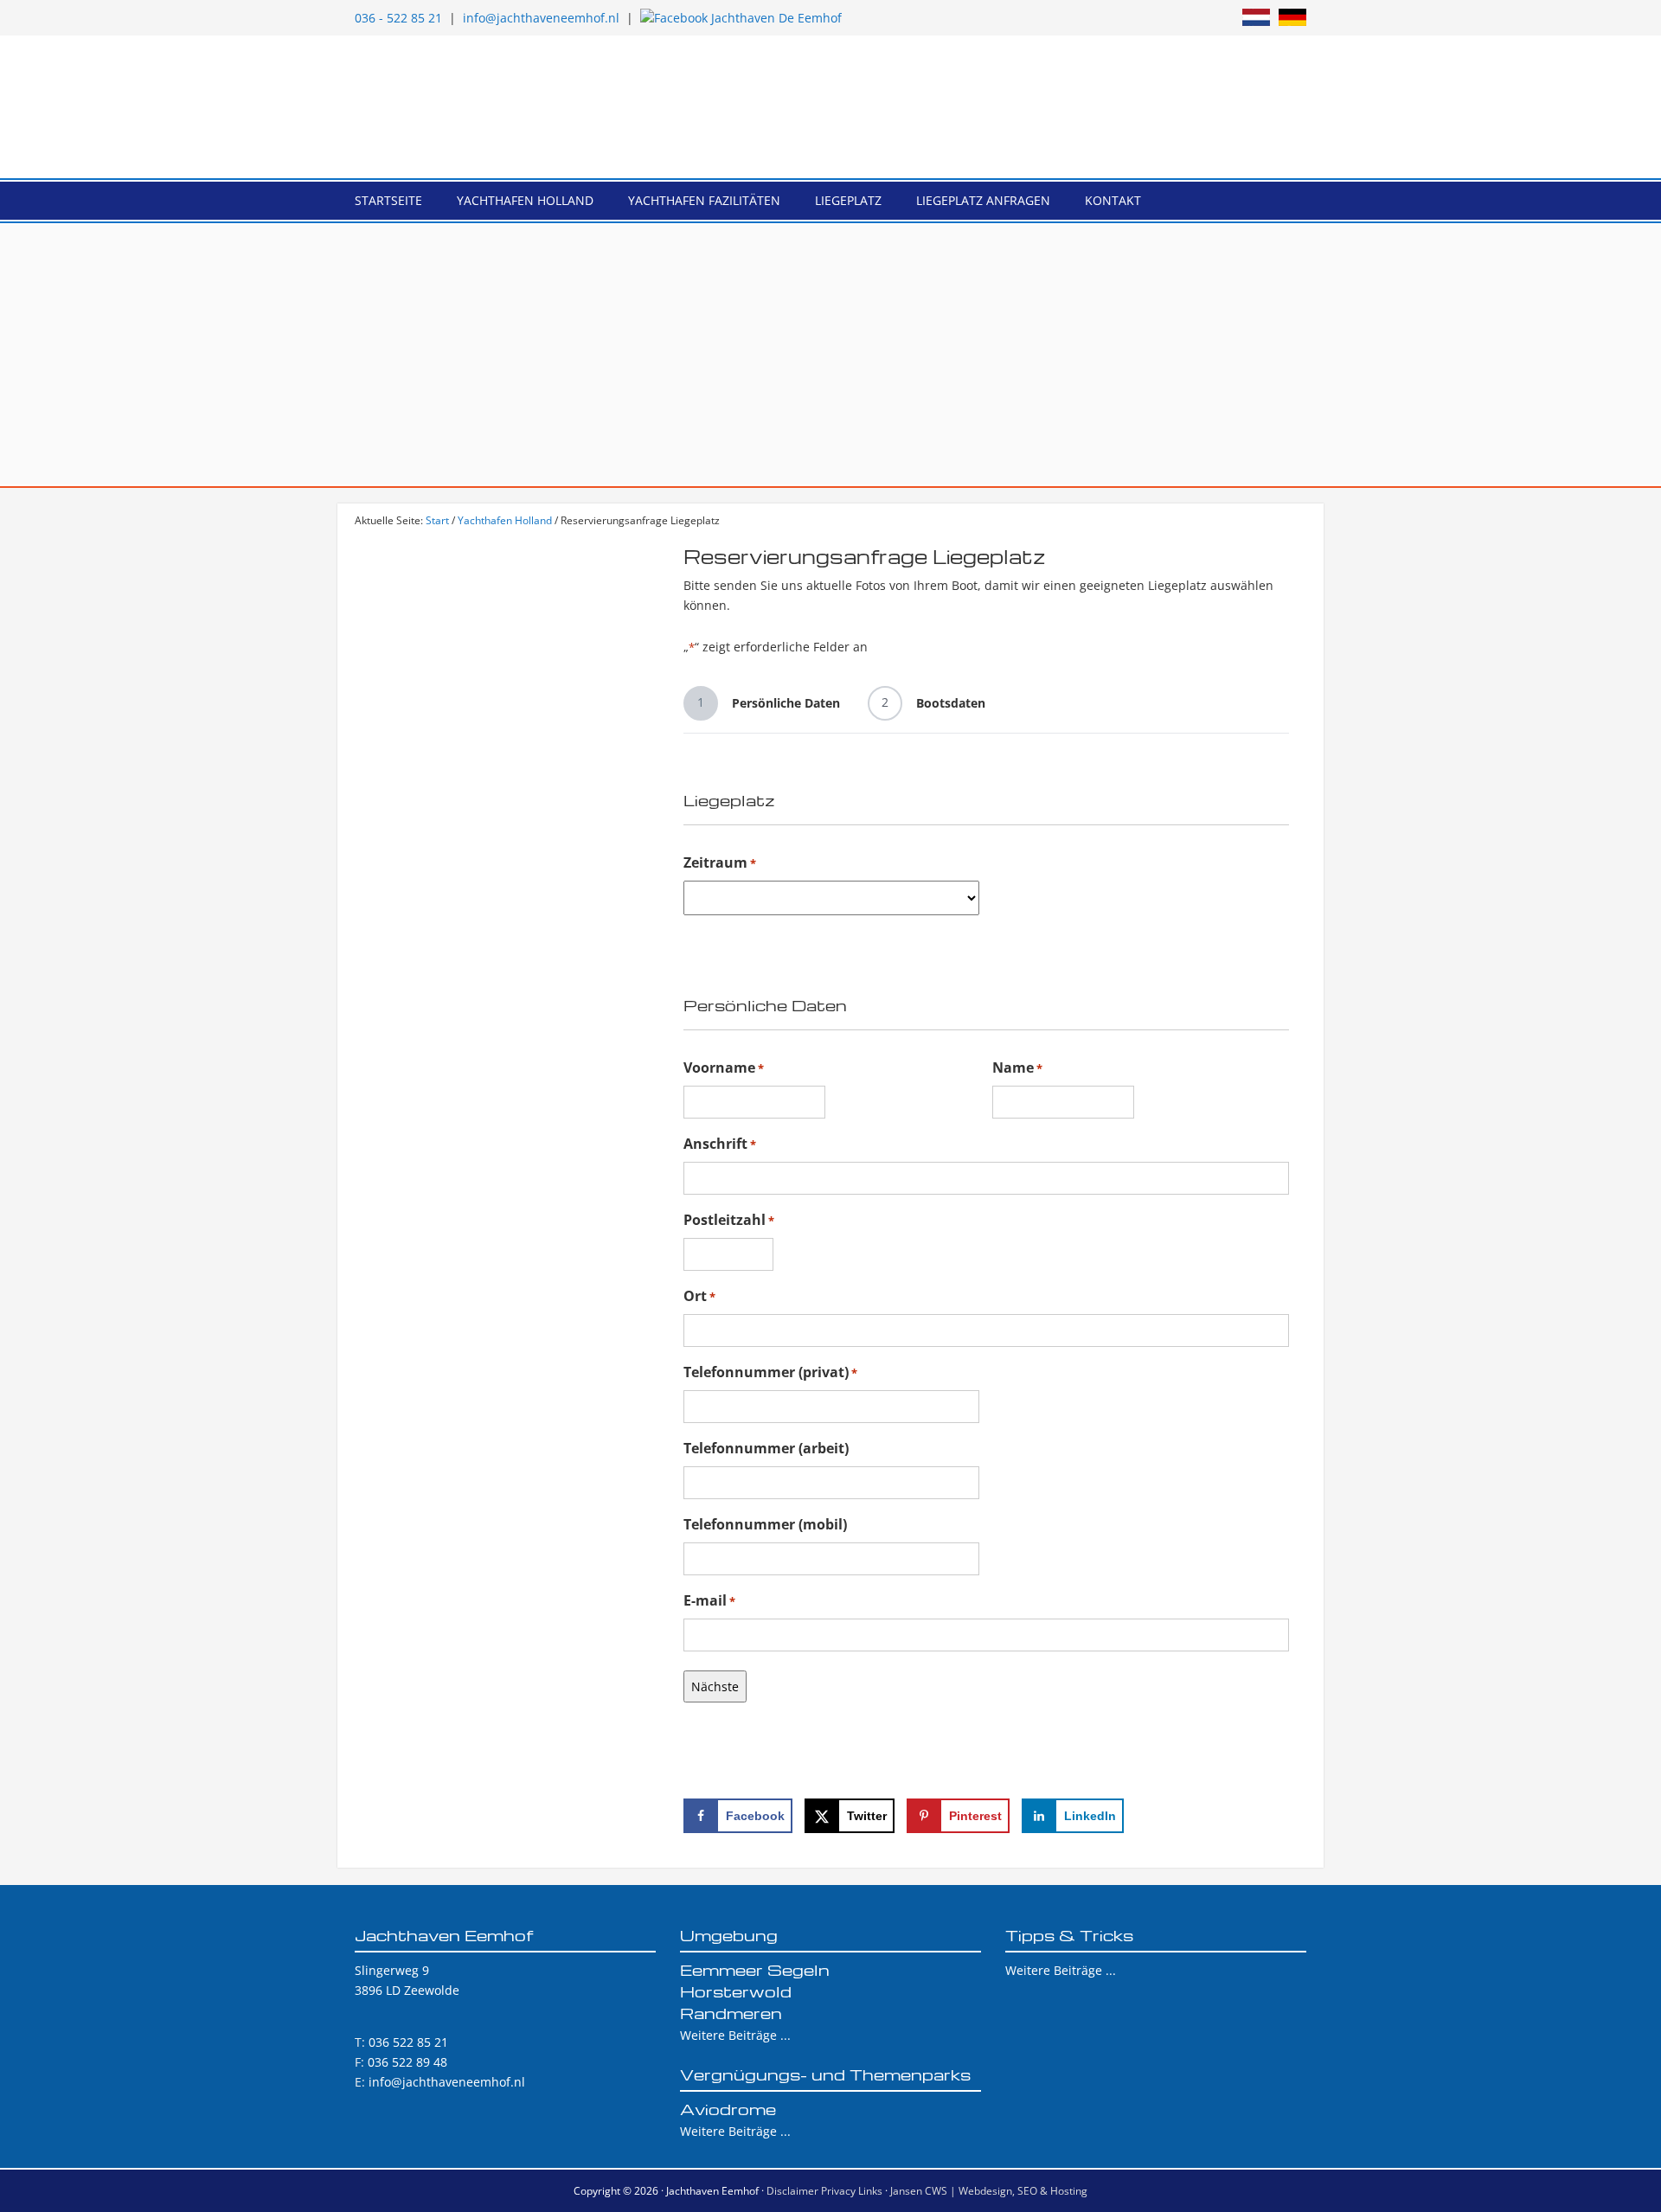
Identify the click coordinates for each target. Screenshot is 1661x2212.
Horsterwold (736, 1991)
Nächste (715, 1686)
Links (870, 2191)
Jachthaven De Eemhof (830, 107)
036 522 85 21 (408, 2042)
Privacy (838, 2191)
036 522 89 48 (407, 2062)
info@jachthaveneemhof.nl (541, 18)
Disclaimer (792, 2191)
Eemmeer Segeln (755, 1969)
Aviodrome (728, 2109)
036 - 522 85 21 (398, 18)
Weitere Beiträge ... (735, 2035)
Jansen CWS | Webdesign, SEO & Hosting (989, 2191)
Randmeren (731, 2013)
